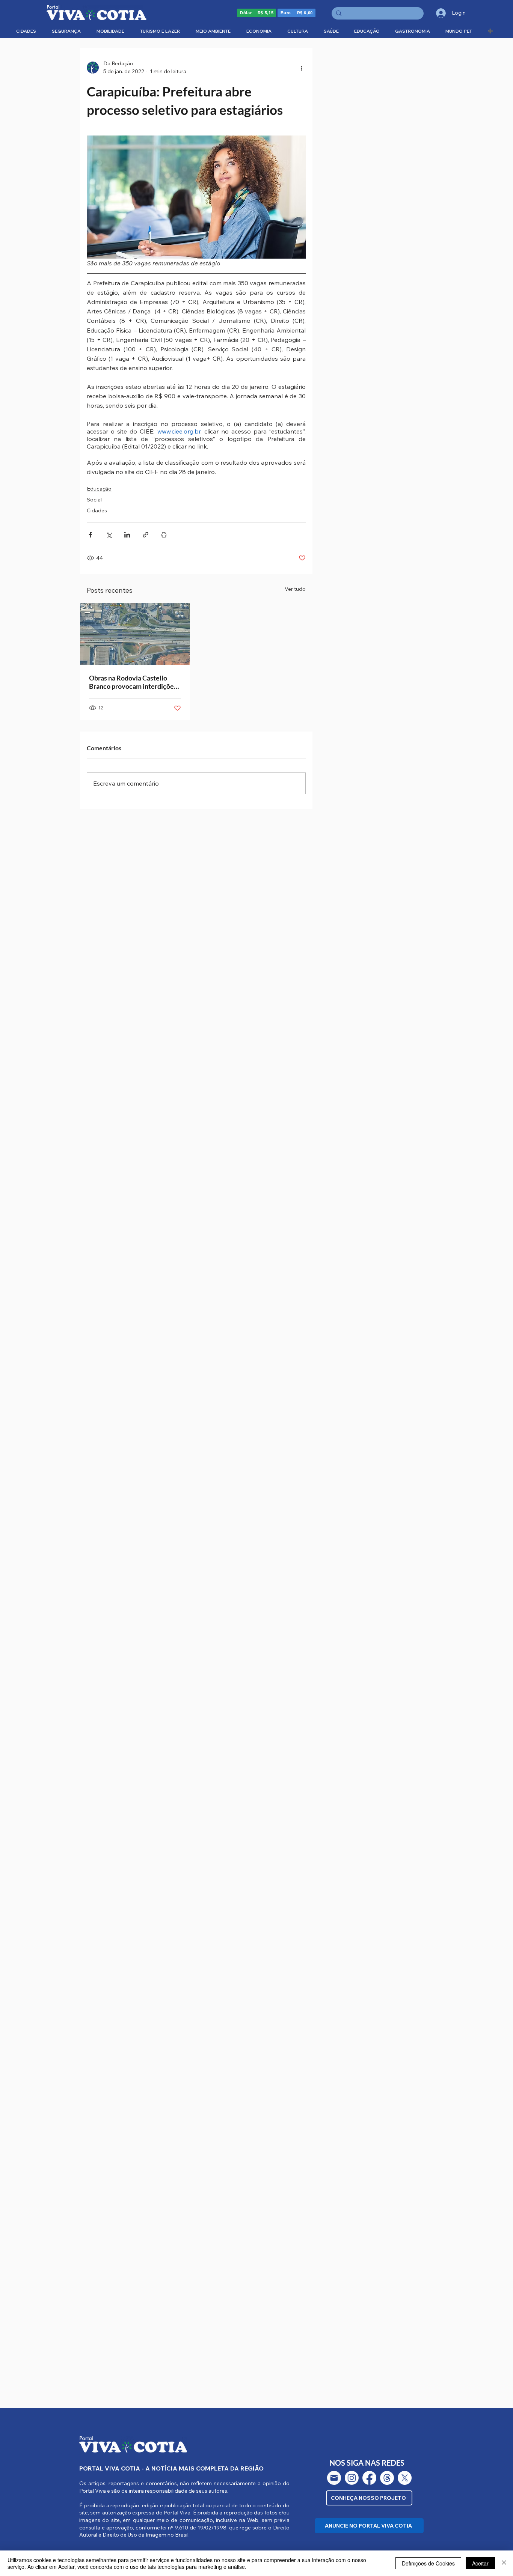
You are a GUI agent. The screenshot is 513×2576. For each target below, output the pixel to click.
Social (94, 500)
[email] (334, 2478)
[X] (405, 2478)
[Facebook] (369, 2478)
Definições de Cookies (428, 2563)
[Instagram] (352, 2478)
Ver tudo (295, 589)
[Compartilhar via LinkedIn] (127, 535)
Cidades (97, 510)
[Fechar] (504, 2563)
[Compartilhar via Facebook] (90, 535)
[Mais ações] (301, 68)
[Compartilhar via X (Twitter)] (109, 535)
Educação (99, 489)
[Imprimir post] (164, 535)
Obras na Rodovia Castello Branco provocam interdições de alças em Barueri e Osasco (133, 682)
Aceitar (480, 2563)
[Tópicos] (387, 2478)
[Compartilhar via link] (146, 535)
